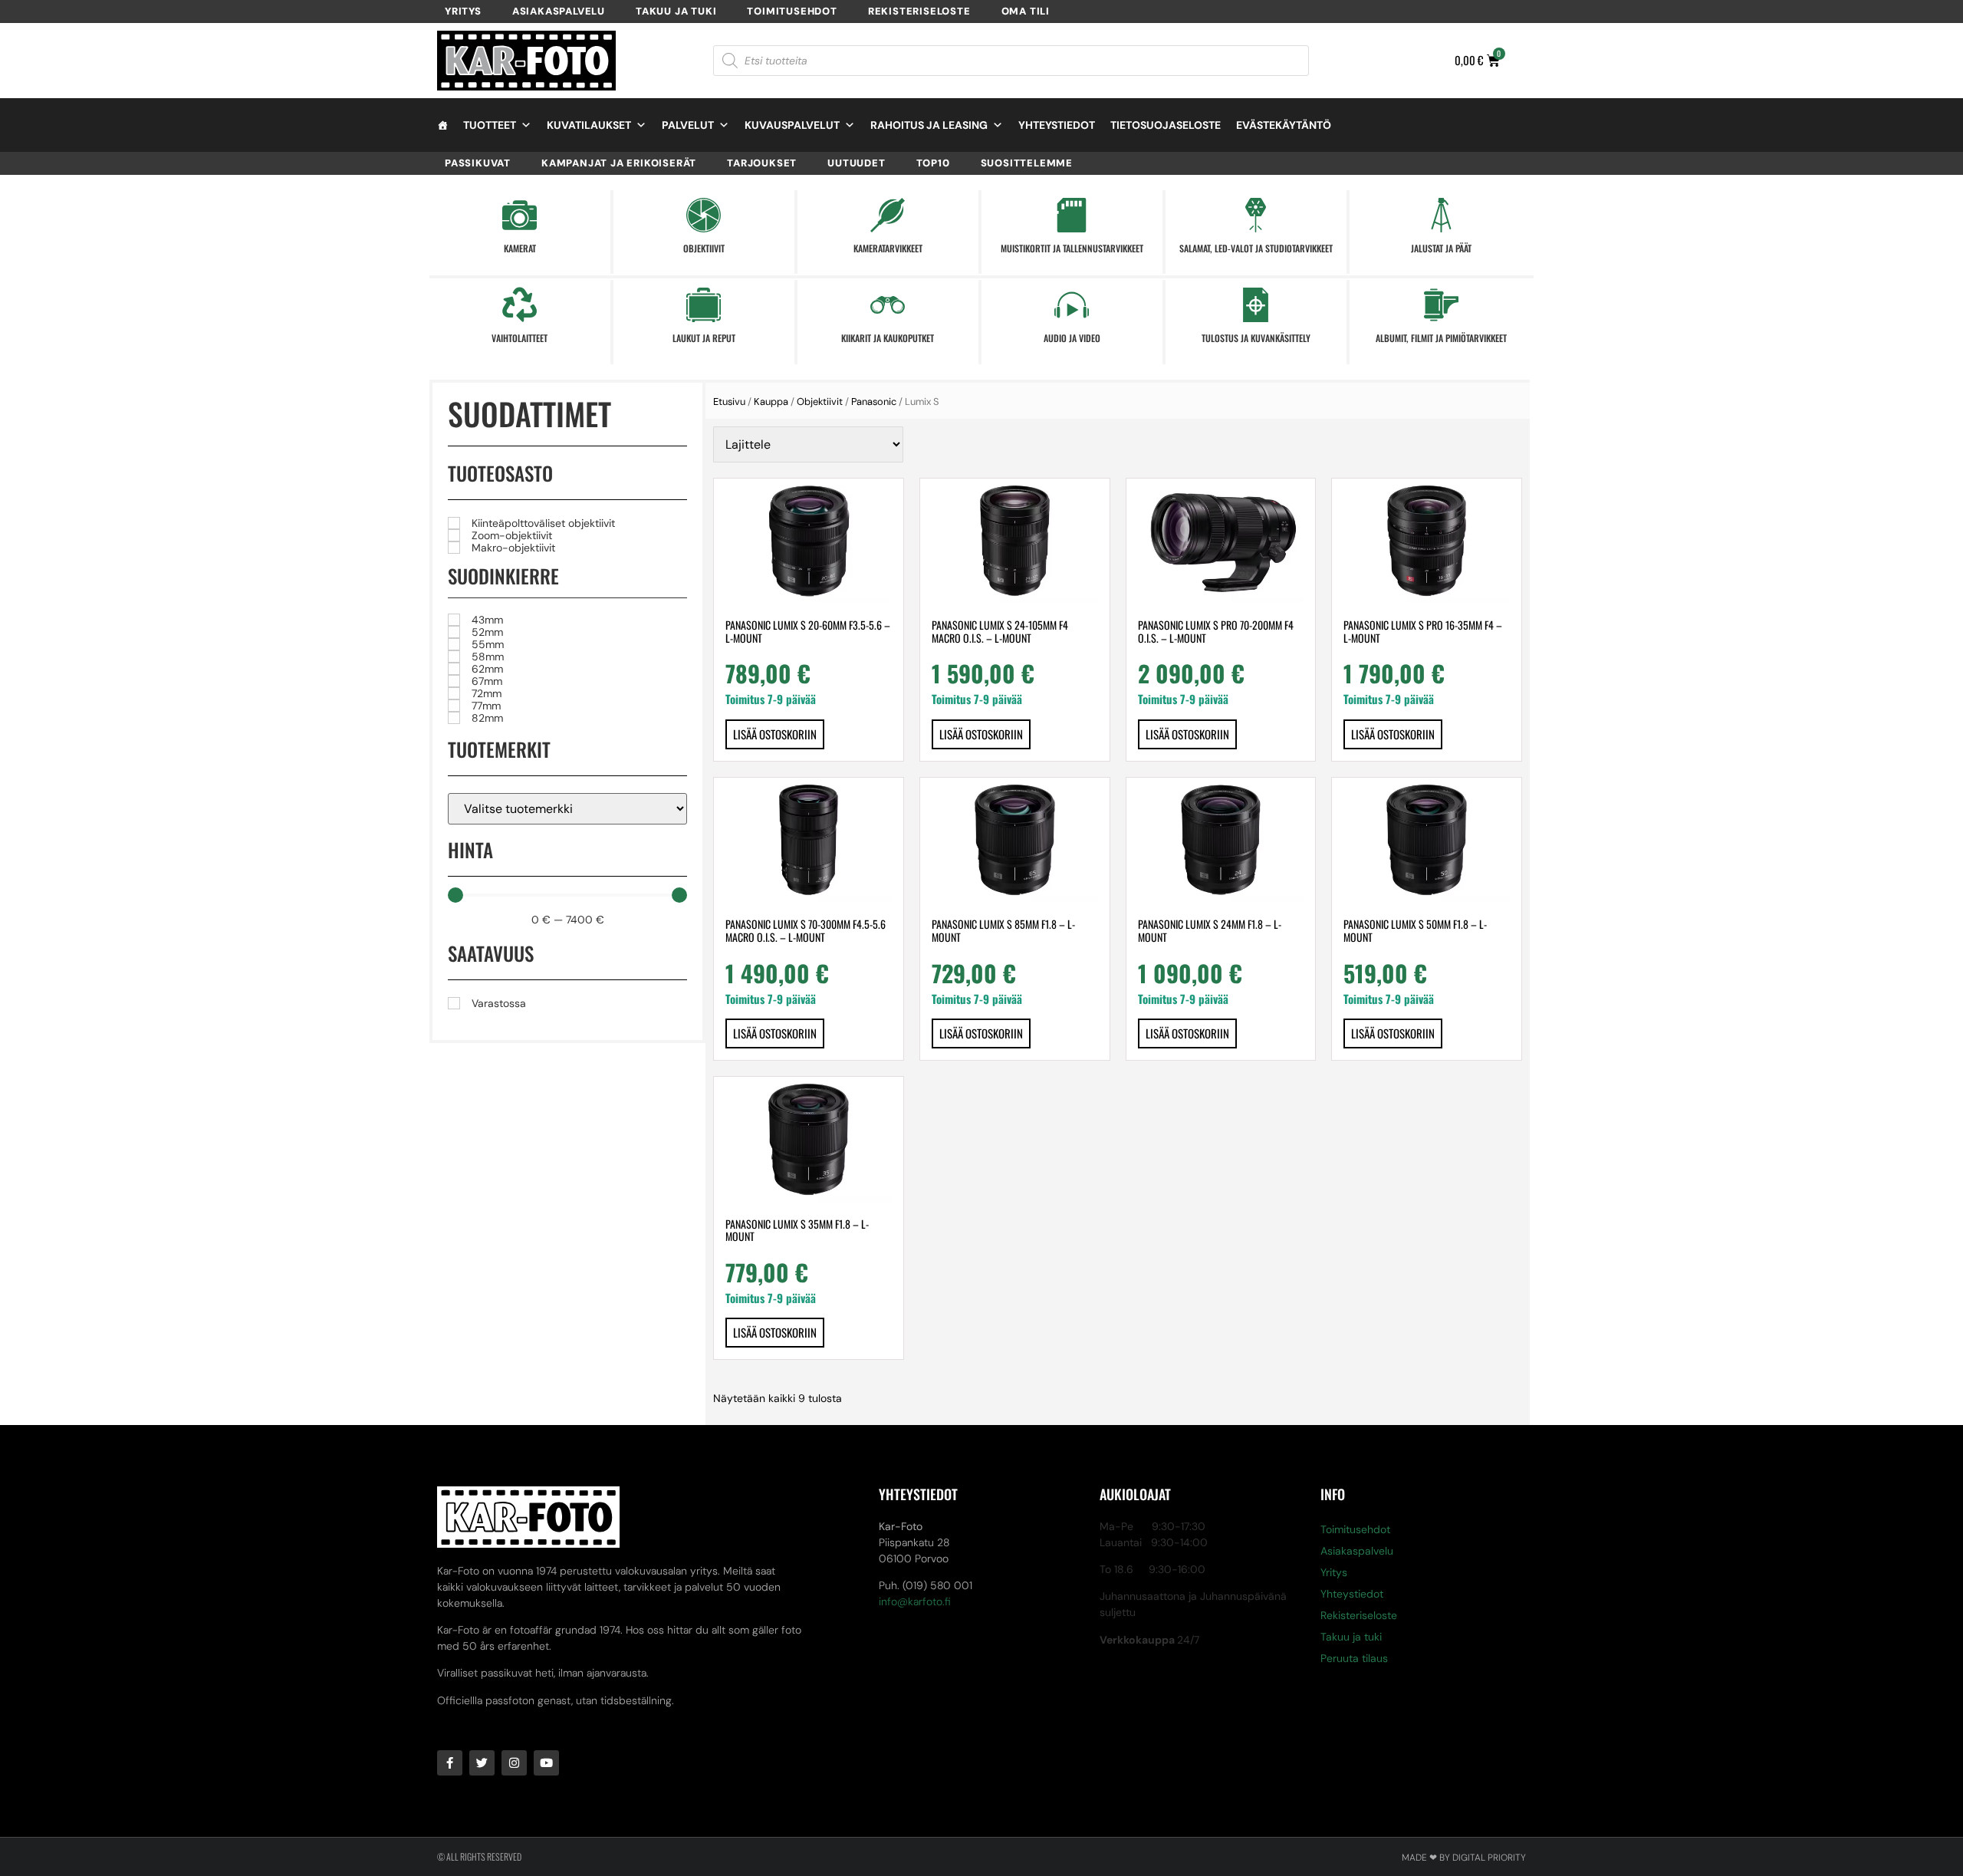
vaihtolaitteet (520, 338)
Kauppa (771, 402)
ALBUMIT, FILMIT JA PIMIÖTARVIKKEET (1441, 338)
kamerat (520, 248)
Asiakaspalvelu (559, 11)
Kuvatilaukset (589, 125)
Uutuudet (856, 163)
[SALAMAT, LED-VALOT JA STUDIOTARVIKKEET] (1256, 215)
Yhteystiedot (1057, 125)
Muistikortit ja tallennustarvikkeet (1072, 248)
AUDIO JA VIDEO (1072, 338)
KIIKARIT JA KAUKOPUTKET (888, 338)
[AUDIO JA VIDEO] (1072, 305)
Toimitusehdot (792, 11)
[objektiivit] (704, 215)
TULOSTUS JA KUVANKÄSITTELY (1256, 338)
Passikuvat (478, 163)
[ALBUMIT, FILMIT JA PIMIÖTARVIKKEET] (1441, 305)
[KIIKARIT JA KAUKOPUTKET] (888, 305)
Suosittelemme (1027, 163)
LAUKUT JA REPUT (704, 338)
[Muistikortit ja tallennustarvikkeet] (1072, 215)
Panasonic (874, 402)
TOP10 (933, 163)
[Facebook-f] (450, 1763)
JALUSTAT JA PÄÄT (1441, 248)
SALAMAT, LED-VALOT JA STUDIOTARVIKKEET (1256, 248)
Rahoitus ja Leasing (929, 125)
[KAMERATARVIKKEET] (888, 215)
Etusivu (729, 402)
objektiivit (704, 248)
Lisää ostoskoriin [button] (775, 734)
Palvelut (688, 125)
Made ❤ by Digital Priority (1464, 1858)
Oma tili (1026, 11)
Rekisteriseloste (919, 11)
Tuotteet (490, 125)
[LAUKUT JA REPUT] (704, 305)
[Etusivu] (442, 125)
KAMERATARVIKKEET (888, 248)
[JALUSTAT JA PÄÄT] (1441, 215)
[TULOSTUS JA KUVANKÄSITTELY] (1256, 305)
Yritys (463, 11)
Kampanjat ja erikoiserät (619, 163)
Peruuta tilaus (1354, 1658)
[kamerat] (520, 215)
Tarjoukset (762, 163)
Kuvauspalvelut (792, 125)
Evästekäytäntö (1284, 125)
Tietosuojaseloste (1166, 125)
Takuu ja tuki (676, 11)
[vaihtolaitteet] (520, 305)
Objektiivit (820, 402)
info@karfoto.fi (915, 1601)
